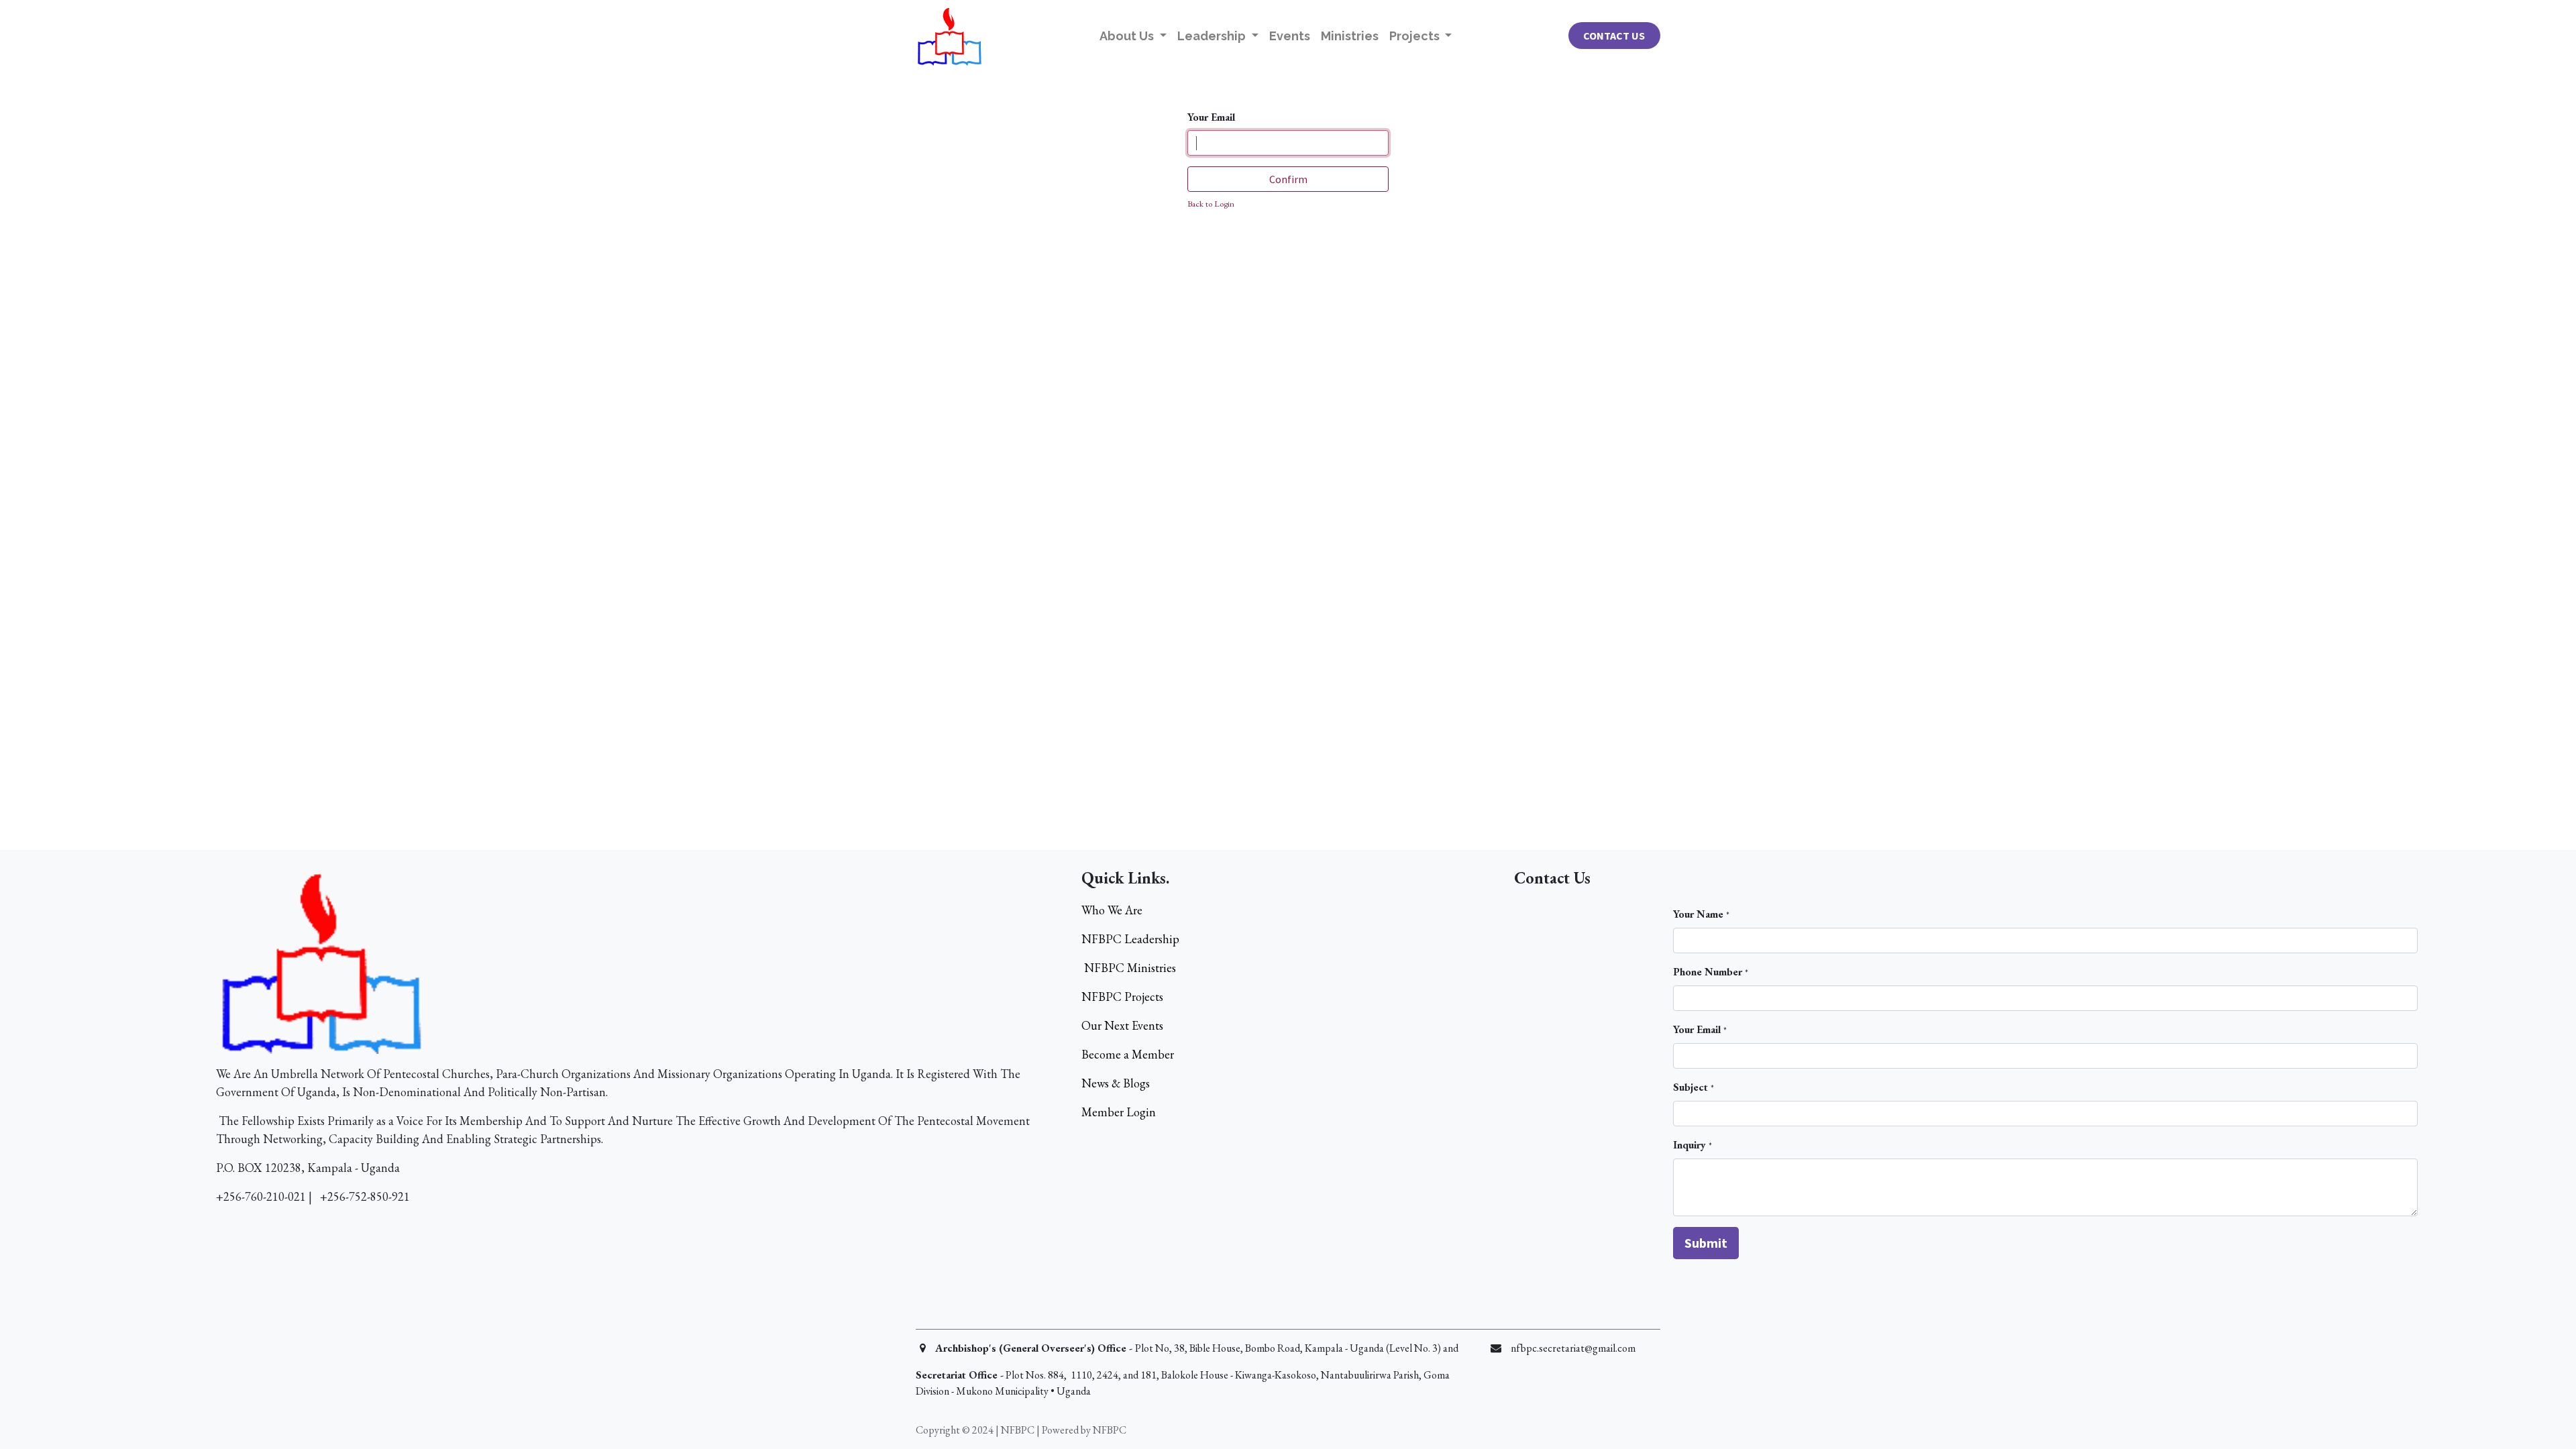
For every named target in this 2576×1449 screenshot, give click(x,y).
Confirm (1288, 179)
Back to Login (1211, 204)
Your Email (1211, 117)
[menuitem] (1290, 36)
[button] (1706, 1243)
